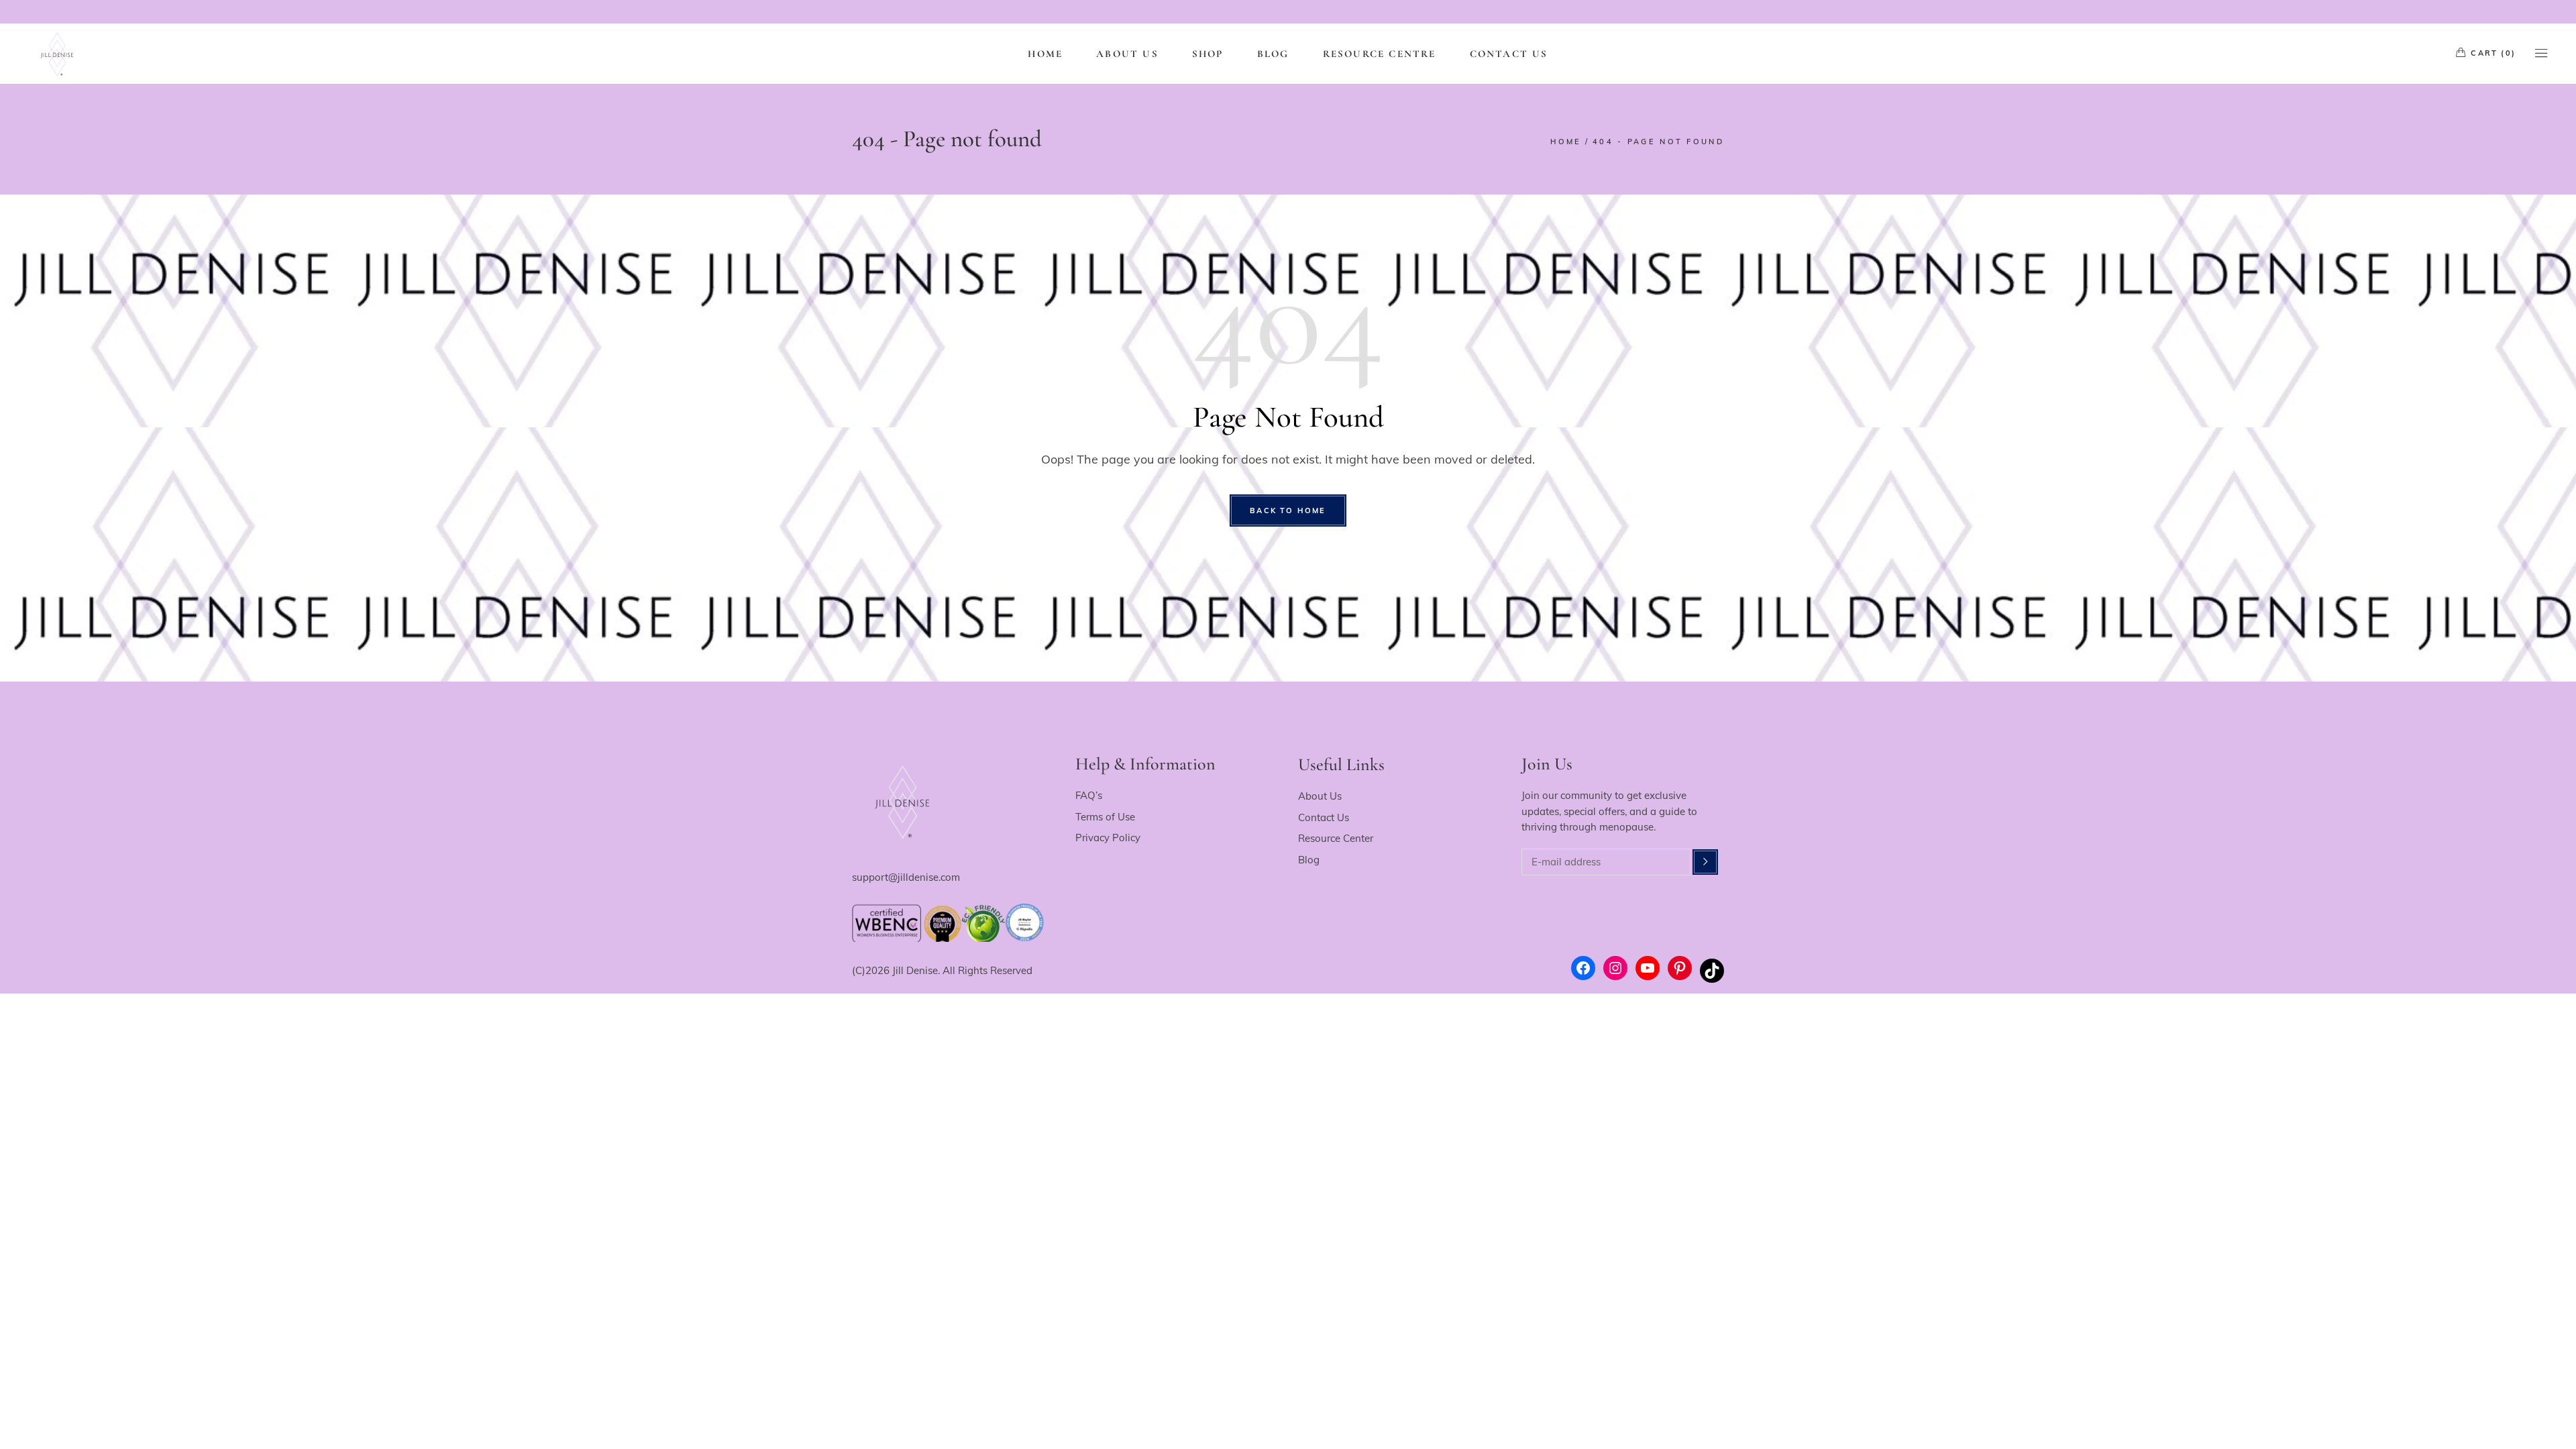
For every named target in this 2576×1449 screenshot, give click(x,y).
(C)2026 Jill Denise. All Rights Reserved (942, 970)
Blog (1309, 860)
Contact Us (1324, 817)
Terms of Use (1105, 817)
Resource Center (1336, 838)
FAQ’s (1089, 795)
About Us (1320, 796)
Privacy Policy (1108, 838)
